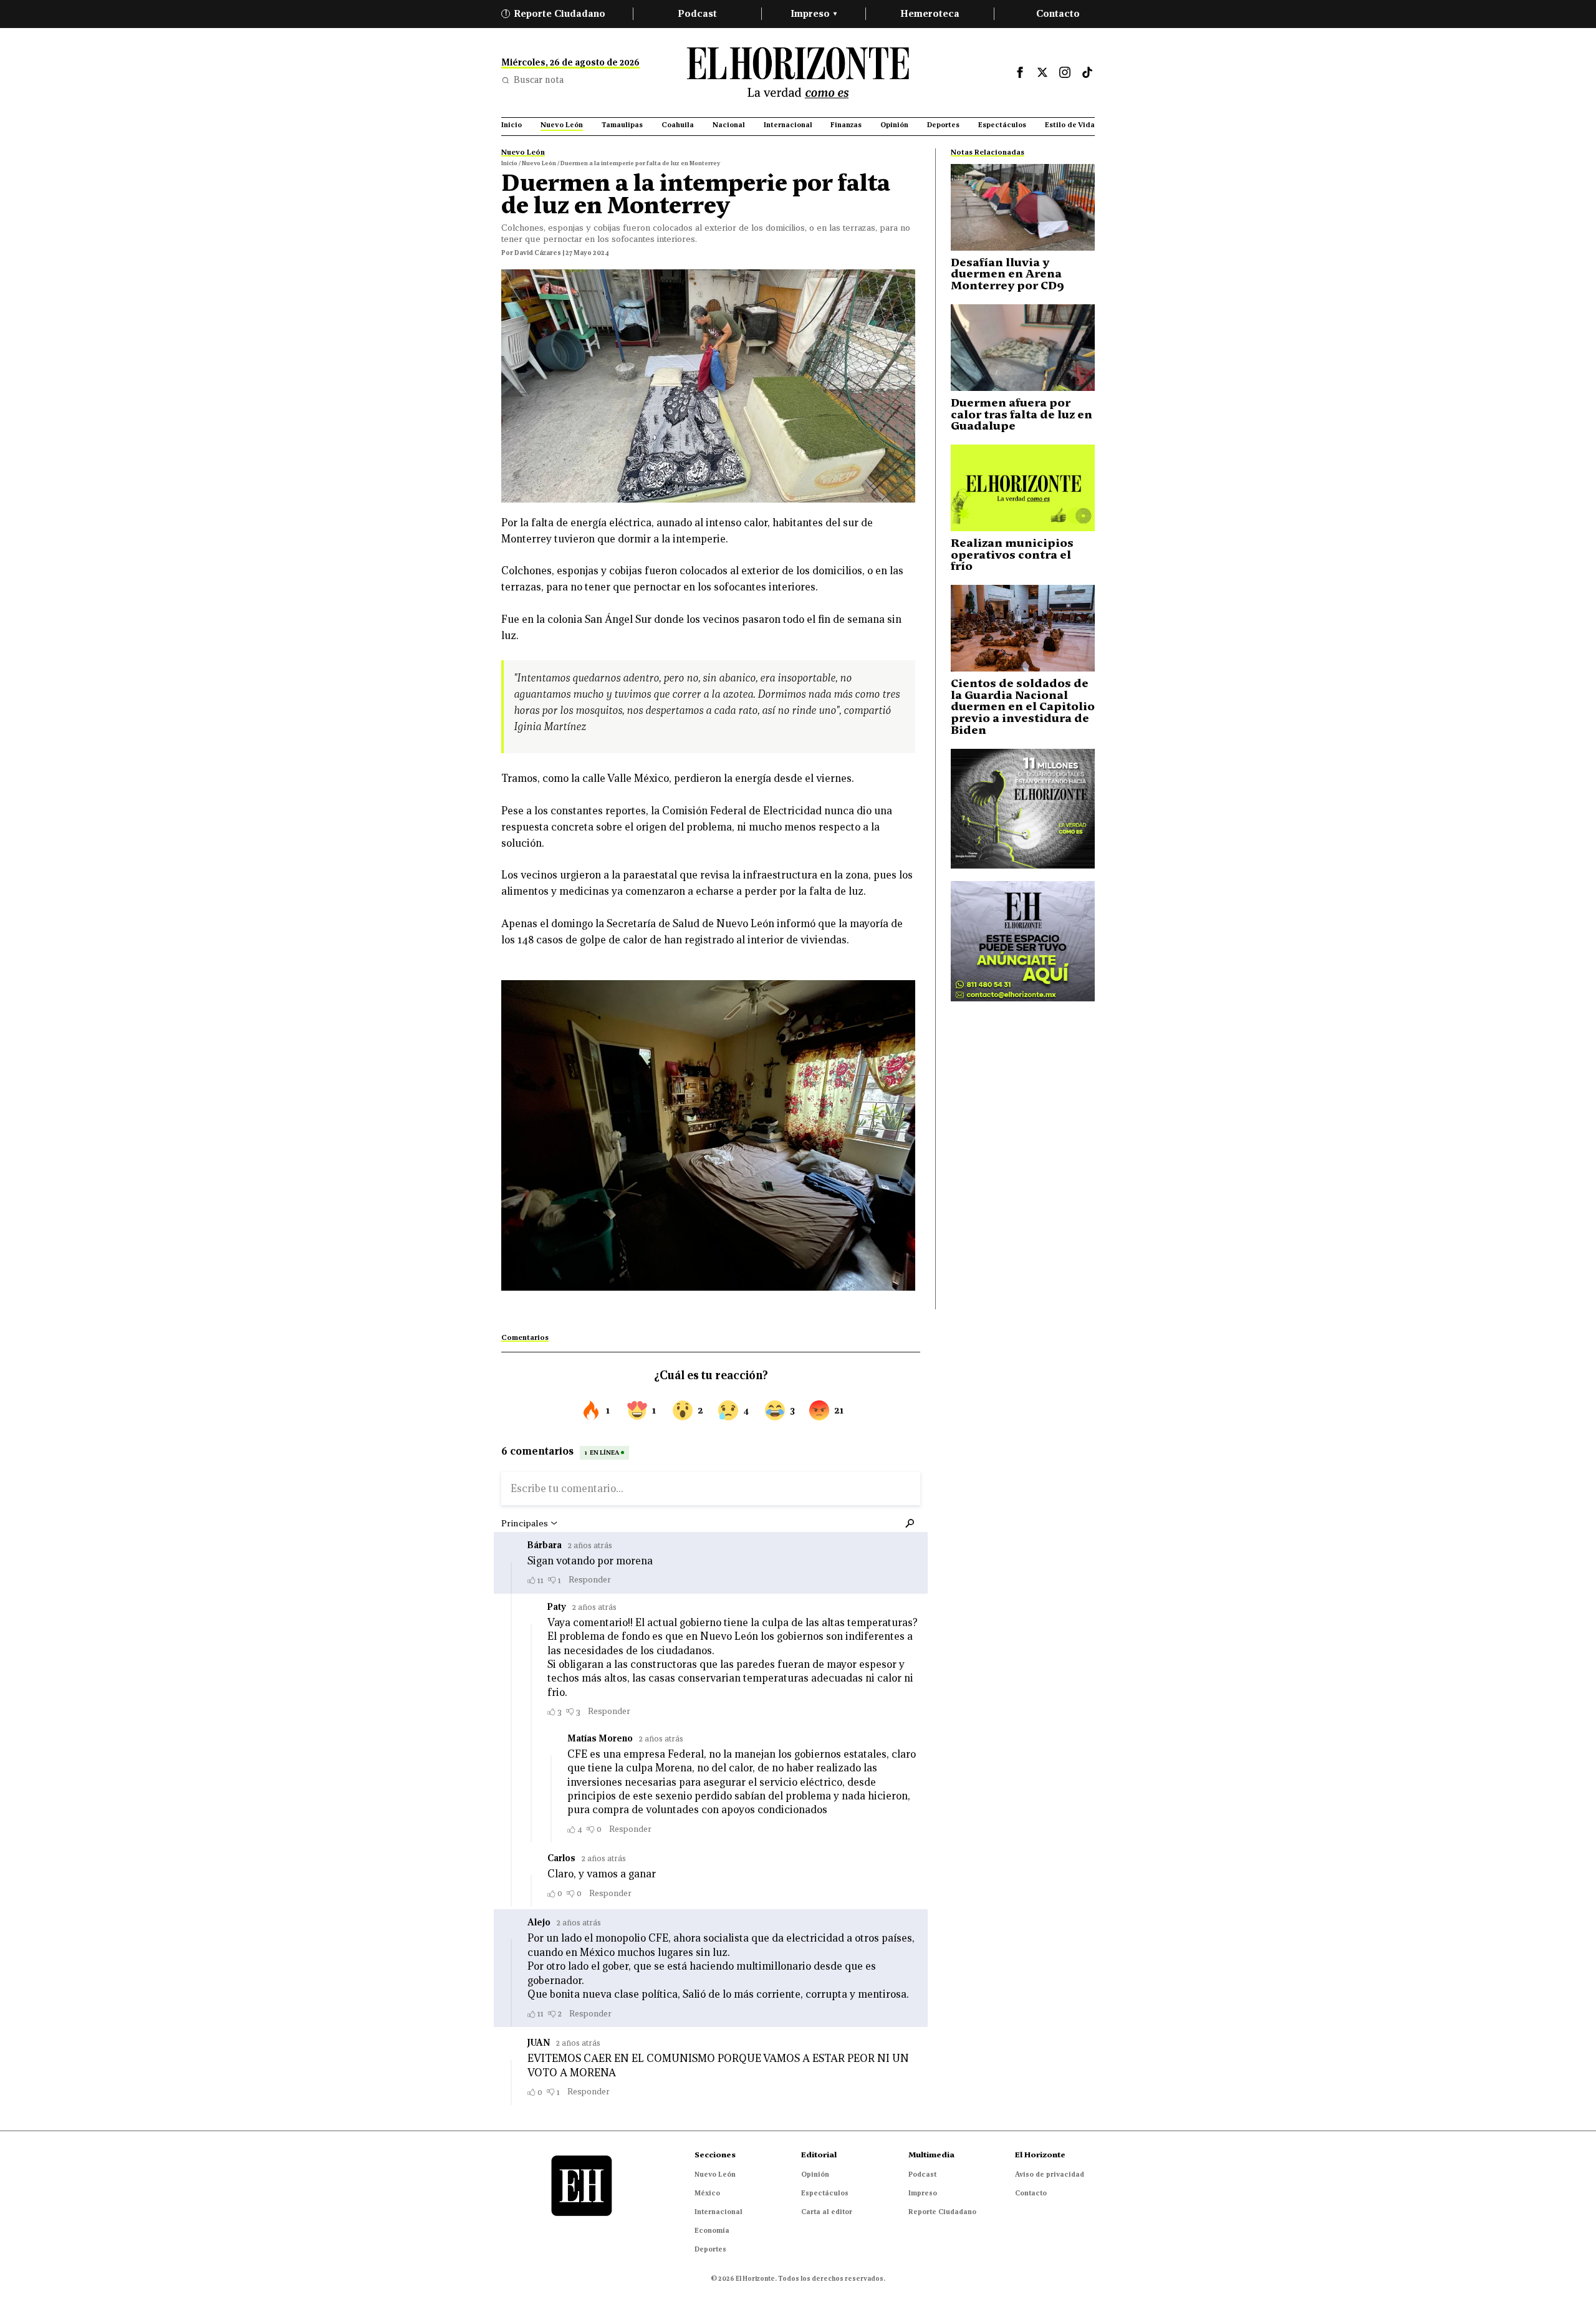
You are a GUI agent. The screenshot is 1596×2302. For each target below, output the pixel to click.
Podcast (697, 13)
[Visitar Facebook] (1020, 72)
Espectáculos (825, 2193)
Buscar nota (539, 80)
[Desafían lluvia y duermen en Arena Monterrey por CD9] (1023, 207)
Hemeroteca (930, 13)
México (707, 2193)
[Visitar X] (1042, 72)
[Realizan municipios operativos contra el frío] (1023, 488)
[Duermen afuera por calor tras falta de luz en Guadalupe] (1023, 348)
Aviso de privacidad (1050, 2174)
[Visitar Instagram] (1065, 72)
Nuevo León (715, 2174)
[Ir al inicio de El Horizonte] (798, 73)
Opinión (815, 2174)
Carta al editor (827, 2212)
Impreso (814, 13)
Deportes (710, 2249)
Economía (712, 2230)
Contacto (1058, 13)
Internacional (719, 2212)
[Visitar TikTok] (1087, 72)
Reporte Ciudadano (555, 13)
